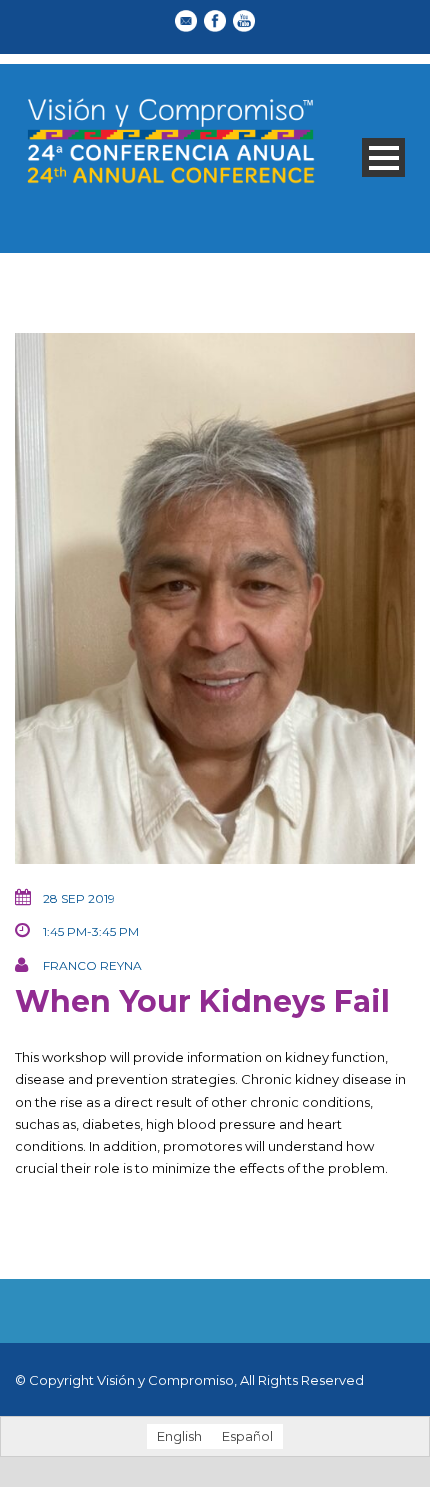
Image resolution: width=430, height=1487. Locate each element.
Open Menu (383, 157)
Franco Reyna (92, 965)
